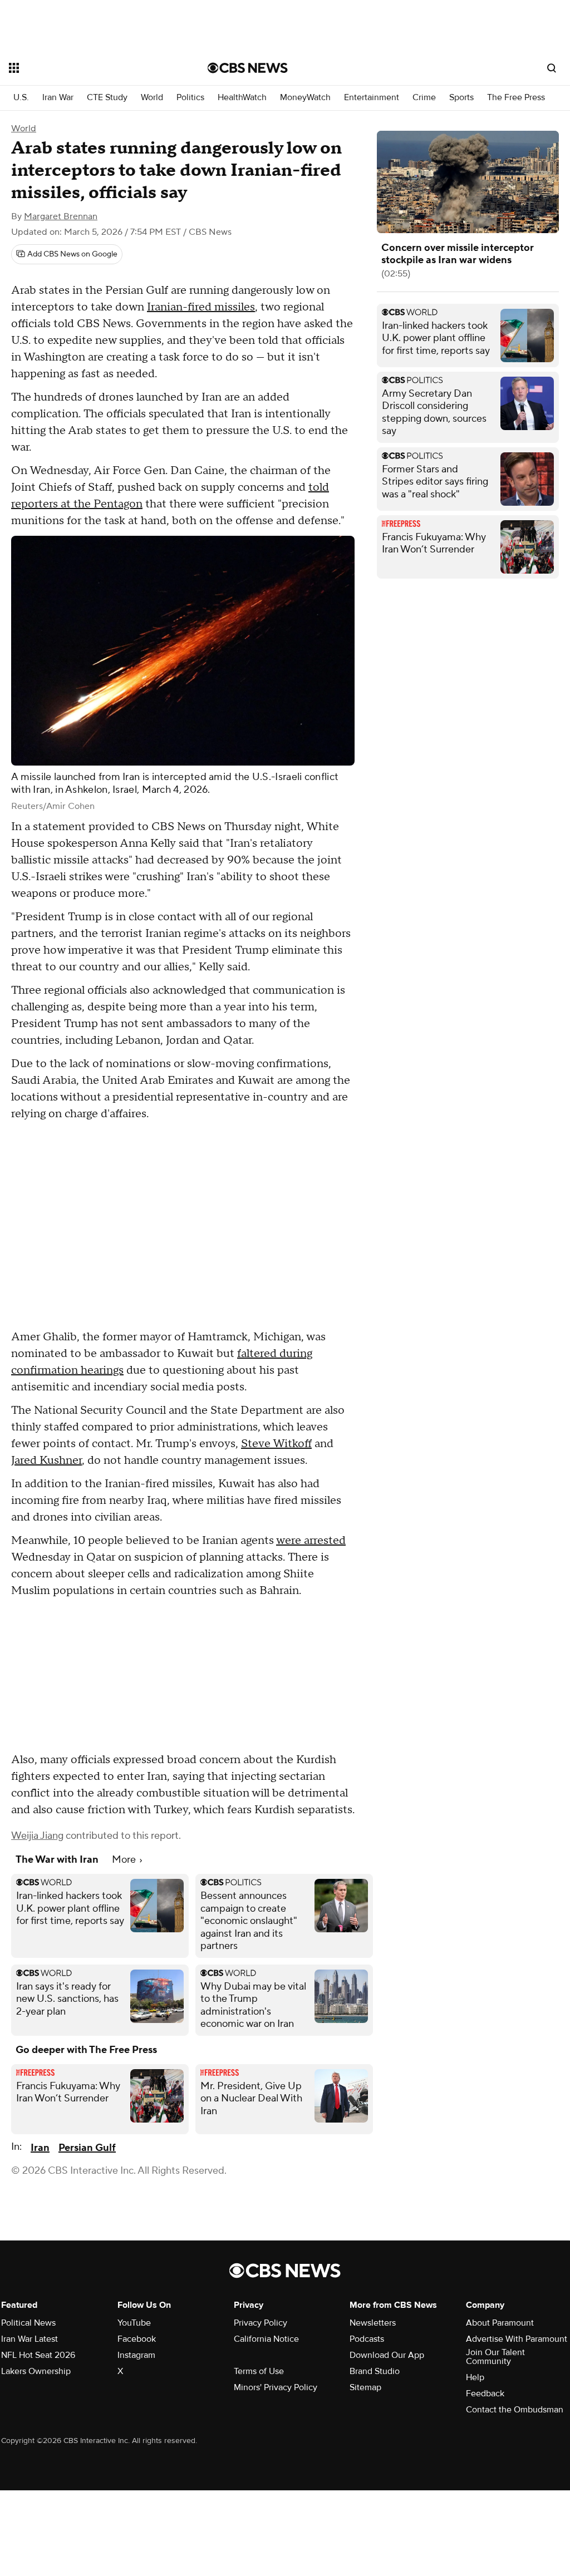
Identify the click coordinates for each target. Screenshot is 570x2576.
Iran (40, 2148)
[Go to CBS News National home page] (248, 68)
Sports (461, 98)
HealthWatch (242, 98)
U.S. (21, 98)
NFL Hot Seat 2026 (38, 2355)
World (152, 98)
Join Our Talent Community (495, 2357)
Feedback (485, 2394)
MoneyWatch (305, 98)
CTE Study (107, 98)
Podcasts (367, 2339)
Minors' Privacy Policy (276, 2387)
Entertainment (372, 98)
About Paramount (500, 2323)
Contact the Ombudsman (515, 2410)
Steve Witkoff (276, 1444)
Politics (190, 98)
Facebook (137, 2339)
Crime (424, 98)
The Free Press (516, 98)
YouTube (134, 2323)
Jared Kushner (46, 1460)
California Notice (266, 2339)
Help (475, 2377)
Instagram (136, 2355)
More (125, 1860)
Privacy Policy (261, 2323)
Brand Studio (375, 2371)
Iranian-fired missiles (201, 307)
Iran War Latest (30, 2339)
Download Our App (387, 2355)
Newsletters (373, 2323)
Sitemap (365, 2387)
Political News (28, 2323)
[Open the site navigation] (89, 68)
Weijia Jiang (37, 1836)
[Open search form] (552, 68)
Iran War (58, 98)
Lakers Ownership (36, 2371)
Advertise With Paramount (517, 2339)
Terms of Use (259, 2371)
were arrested (311, 1541)
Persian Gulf (87, 2148)
